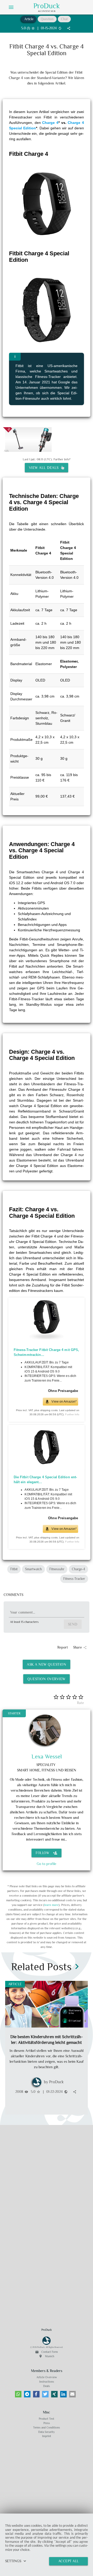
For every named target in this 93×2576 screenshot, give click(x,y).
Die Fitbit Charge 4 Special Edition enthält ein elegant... (45, 1480)
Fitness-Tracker (74, 1579)
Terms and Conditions (47, 2427)
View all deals (45, 468)
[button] (18, 2394)
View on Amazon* (64, 1402)
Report (63, 1647)
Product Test (47, 2419)
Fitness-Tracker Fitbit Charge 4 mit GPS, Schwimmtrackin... (47, 1352)
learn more (51, 1905)
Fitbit (14, 1569)
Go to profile (47, 1864)
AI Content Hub (47, 11)
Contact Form (47, 2352)
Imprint (47, 2436)
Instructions (47, 2382)
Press (47, 2423)
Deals (47, 2386)
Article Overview (47, 2377)
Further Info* (62, 459)
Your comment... (23, 1612)
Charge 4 (50, 123)
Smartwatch (33, 1569)
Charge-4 (78, 1569)
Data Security (47, 2432)
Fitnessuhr (57, 1569)
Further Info (72, 1415)
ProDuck (47, 6)
